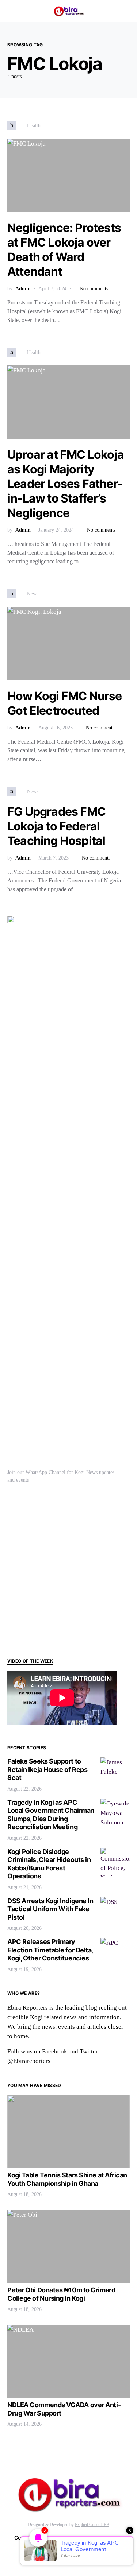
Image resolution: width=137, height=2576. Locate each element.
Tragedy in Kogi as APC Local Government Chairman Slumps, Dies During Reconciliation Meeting (51, 1815)
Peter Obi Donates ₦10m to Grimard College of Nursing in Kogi (61, 2294)
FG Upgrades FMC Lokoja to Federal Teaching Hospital (56, 826)
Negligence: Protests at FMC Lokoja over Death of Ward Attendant (64, 250)
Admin (23, 289)
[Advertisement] (68, 1570)
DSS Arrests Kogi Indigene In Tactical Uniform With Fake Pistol (50, 1909)
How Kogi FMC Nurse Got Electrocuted (65, 703)
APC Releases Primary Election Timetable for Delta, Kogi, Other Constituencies (50, 1950)
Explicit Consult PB (92, 2525)
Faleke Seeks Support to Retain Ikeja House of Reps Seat (47, 1769)
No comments (94, 289)
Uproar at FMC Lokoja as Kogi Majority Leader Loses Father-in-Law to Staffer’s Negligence (66, 484)
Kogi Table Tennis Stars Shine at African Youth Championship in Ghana (67, 2179)
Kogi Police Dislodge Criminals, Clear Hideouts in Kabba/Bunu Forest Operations (49, 1864)
